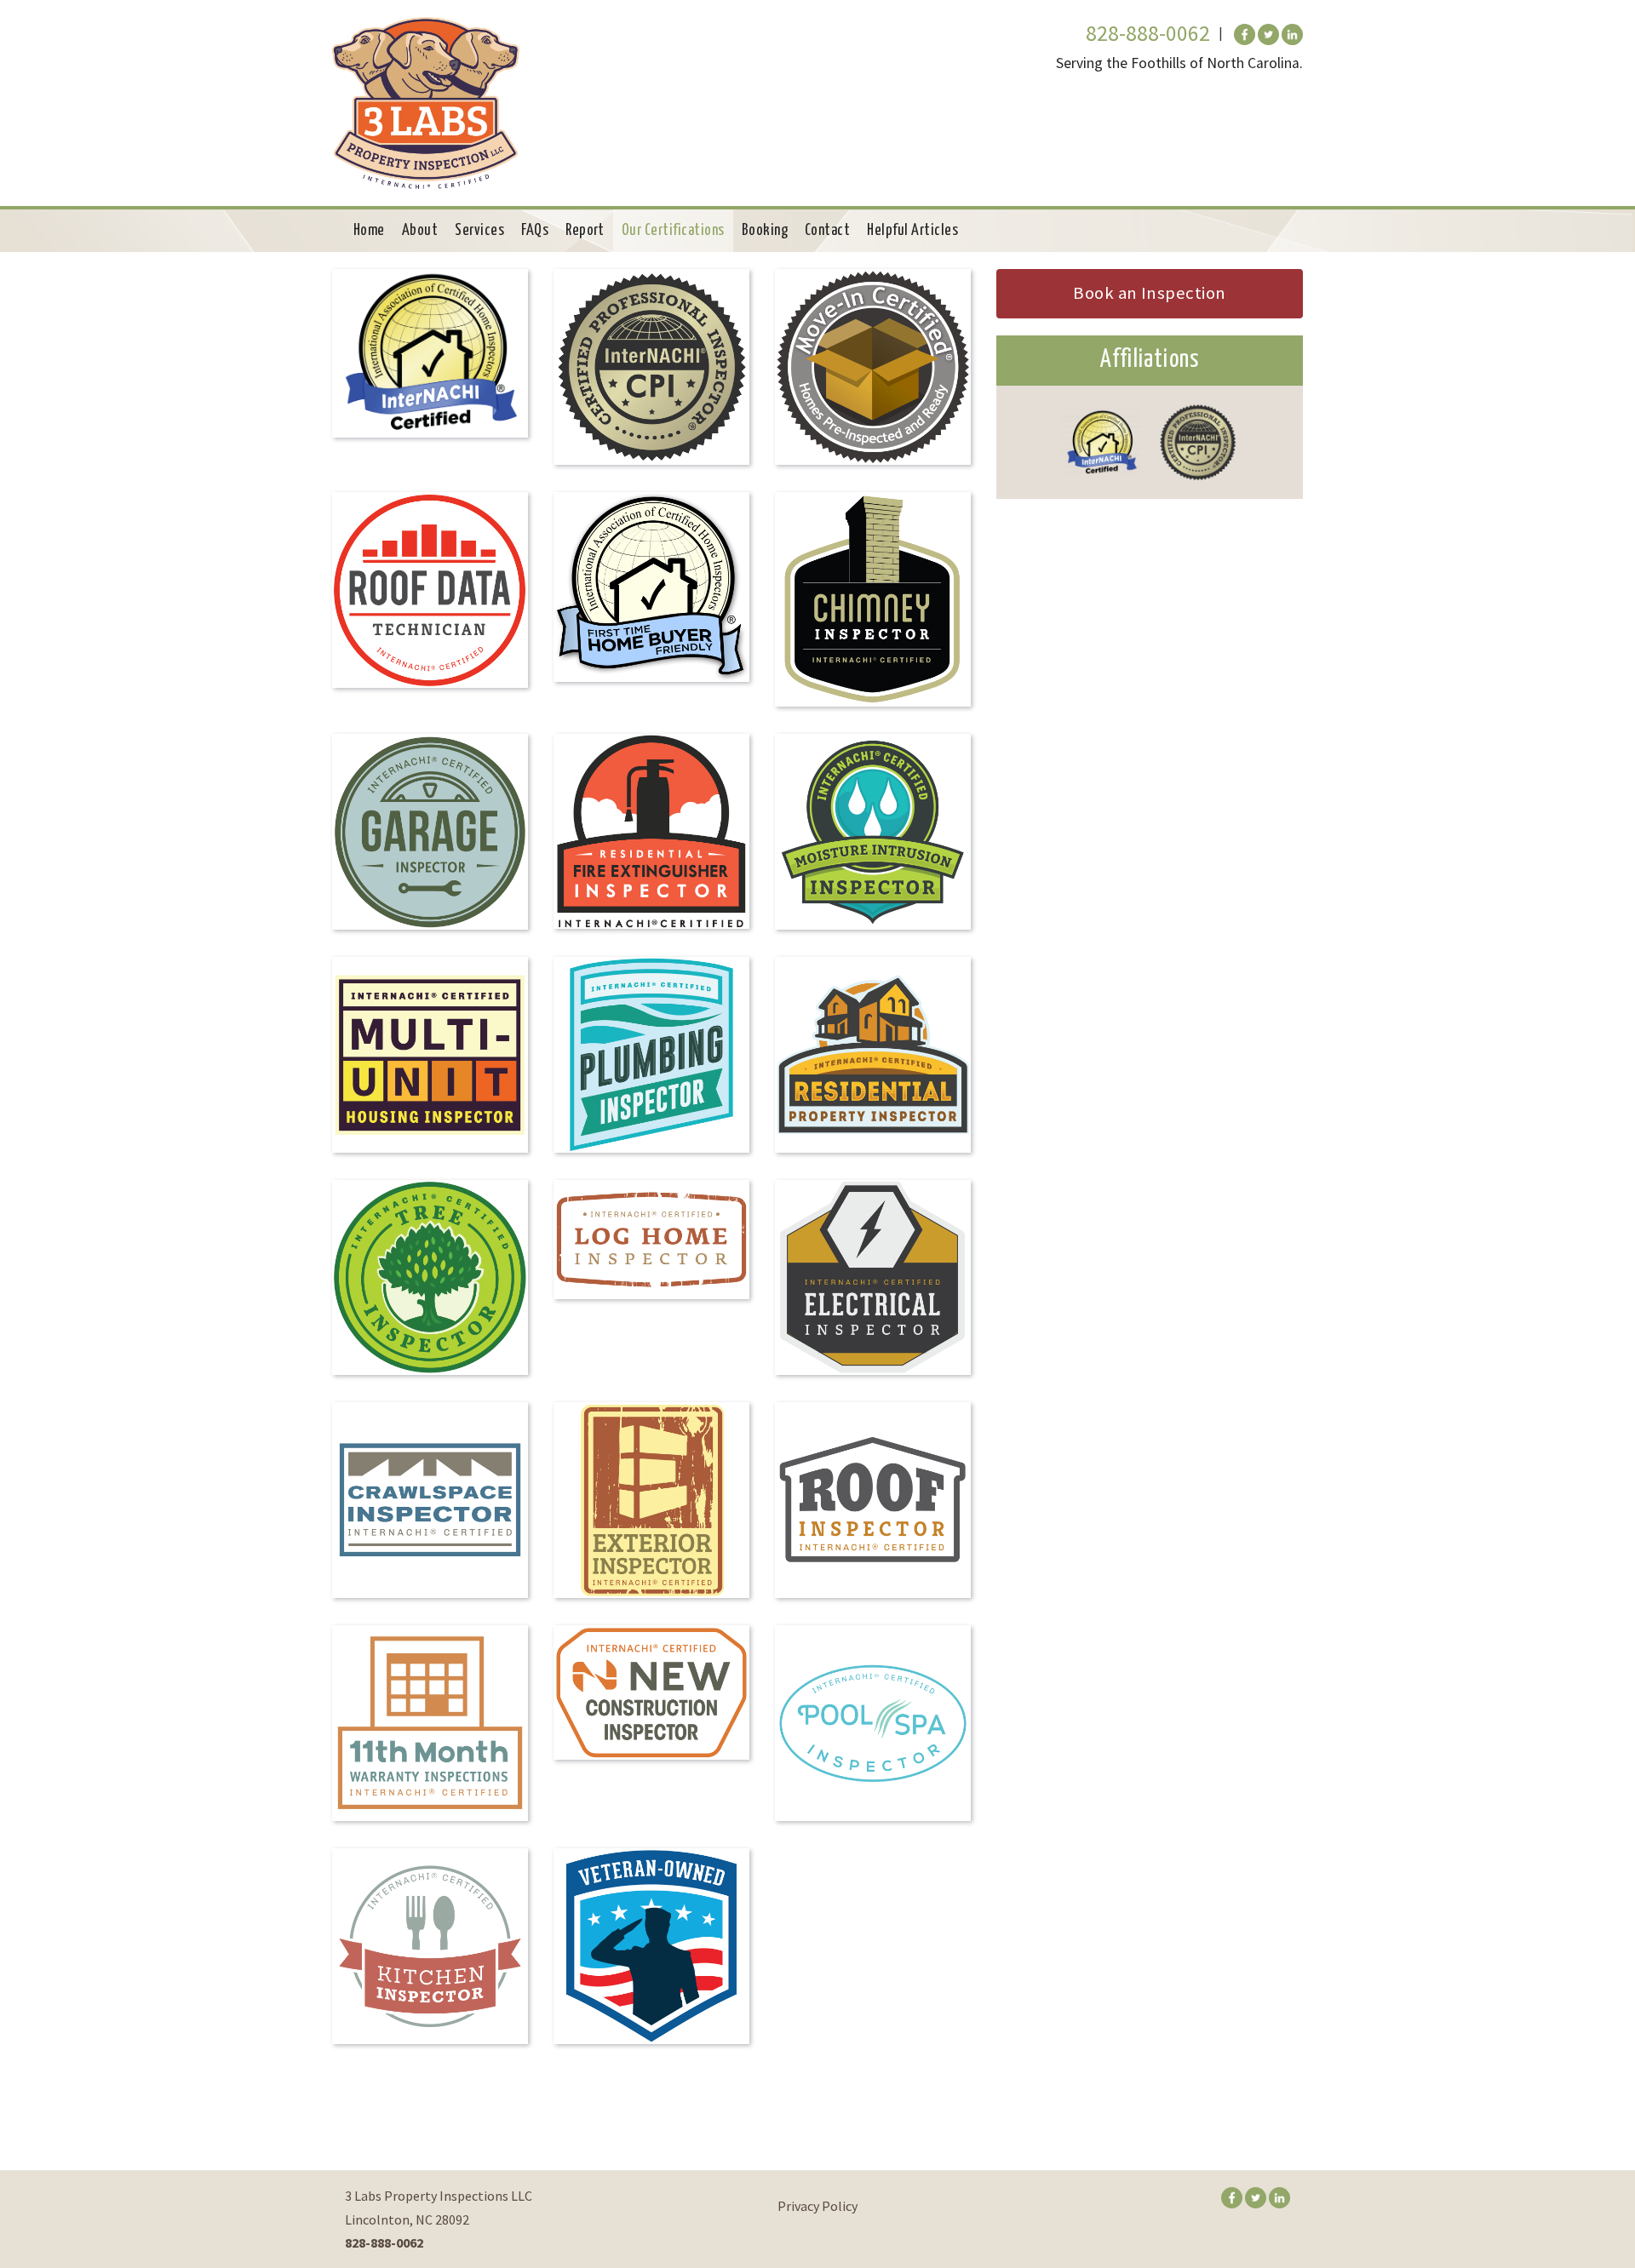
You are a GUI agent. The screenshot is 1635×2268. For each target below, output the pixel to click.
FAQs (535, 231)
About (420, 231)
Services (479, 231)
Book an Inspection (1150, 293)
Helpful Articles (912, 231)
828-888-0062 (1148, 33)
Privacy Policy (817, 2206)
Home (369, 231)
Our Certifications (673, 231)
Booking (765, 231)
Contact (827, 231)
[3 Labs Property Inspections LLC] (426, 103)
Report (585, 231)
